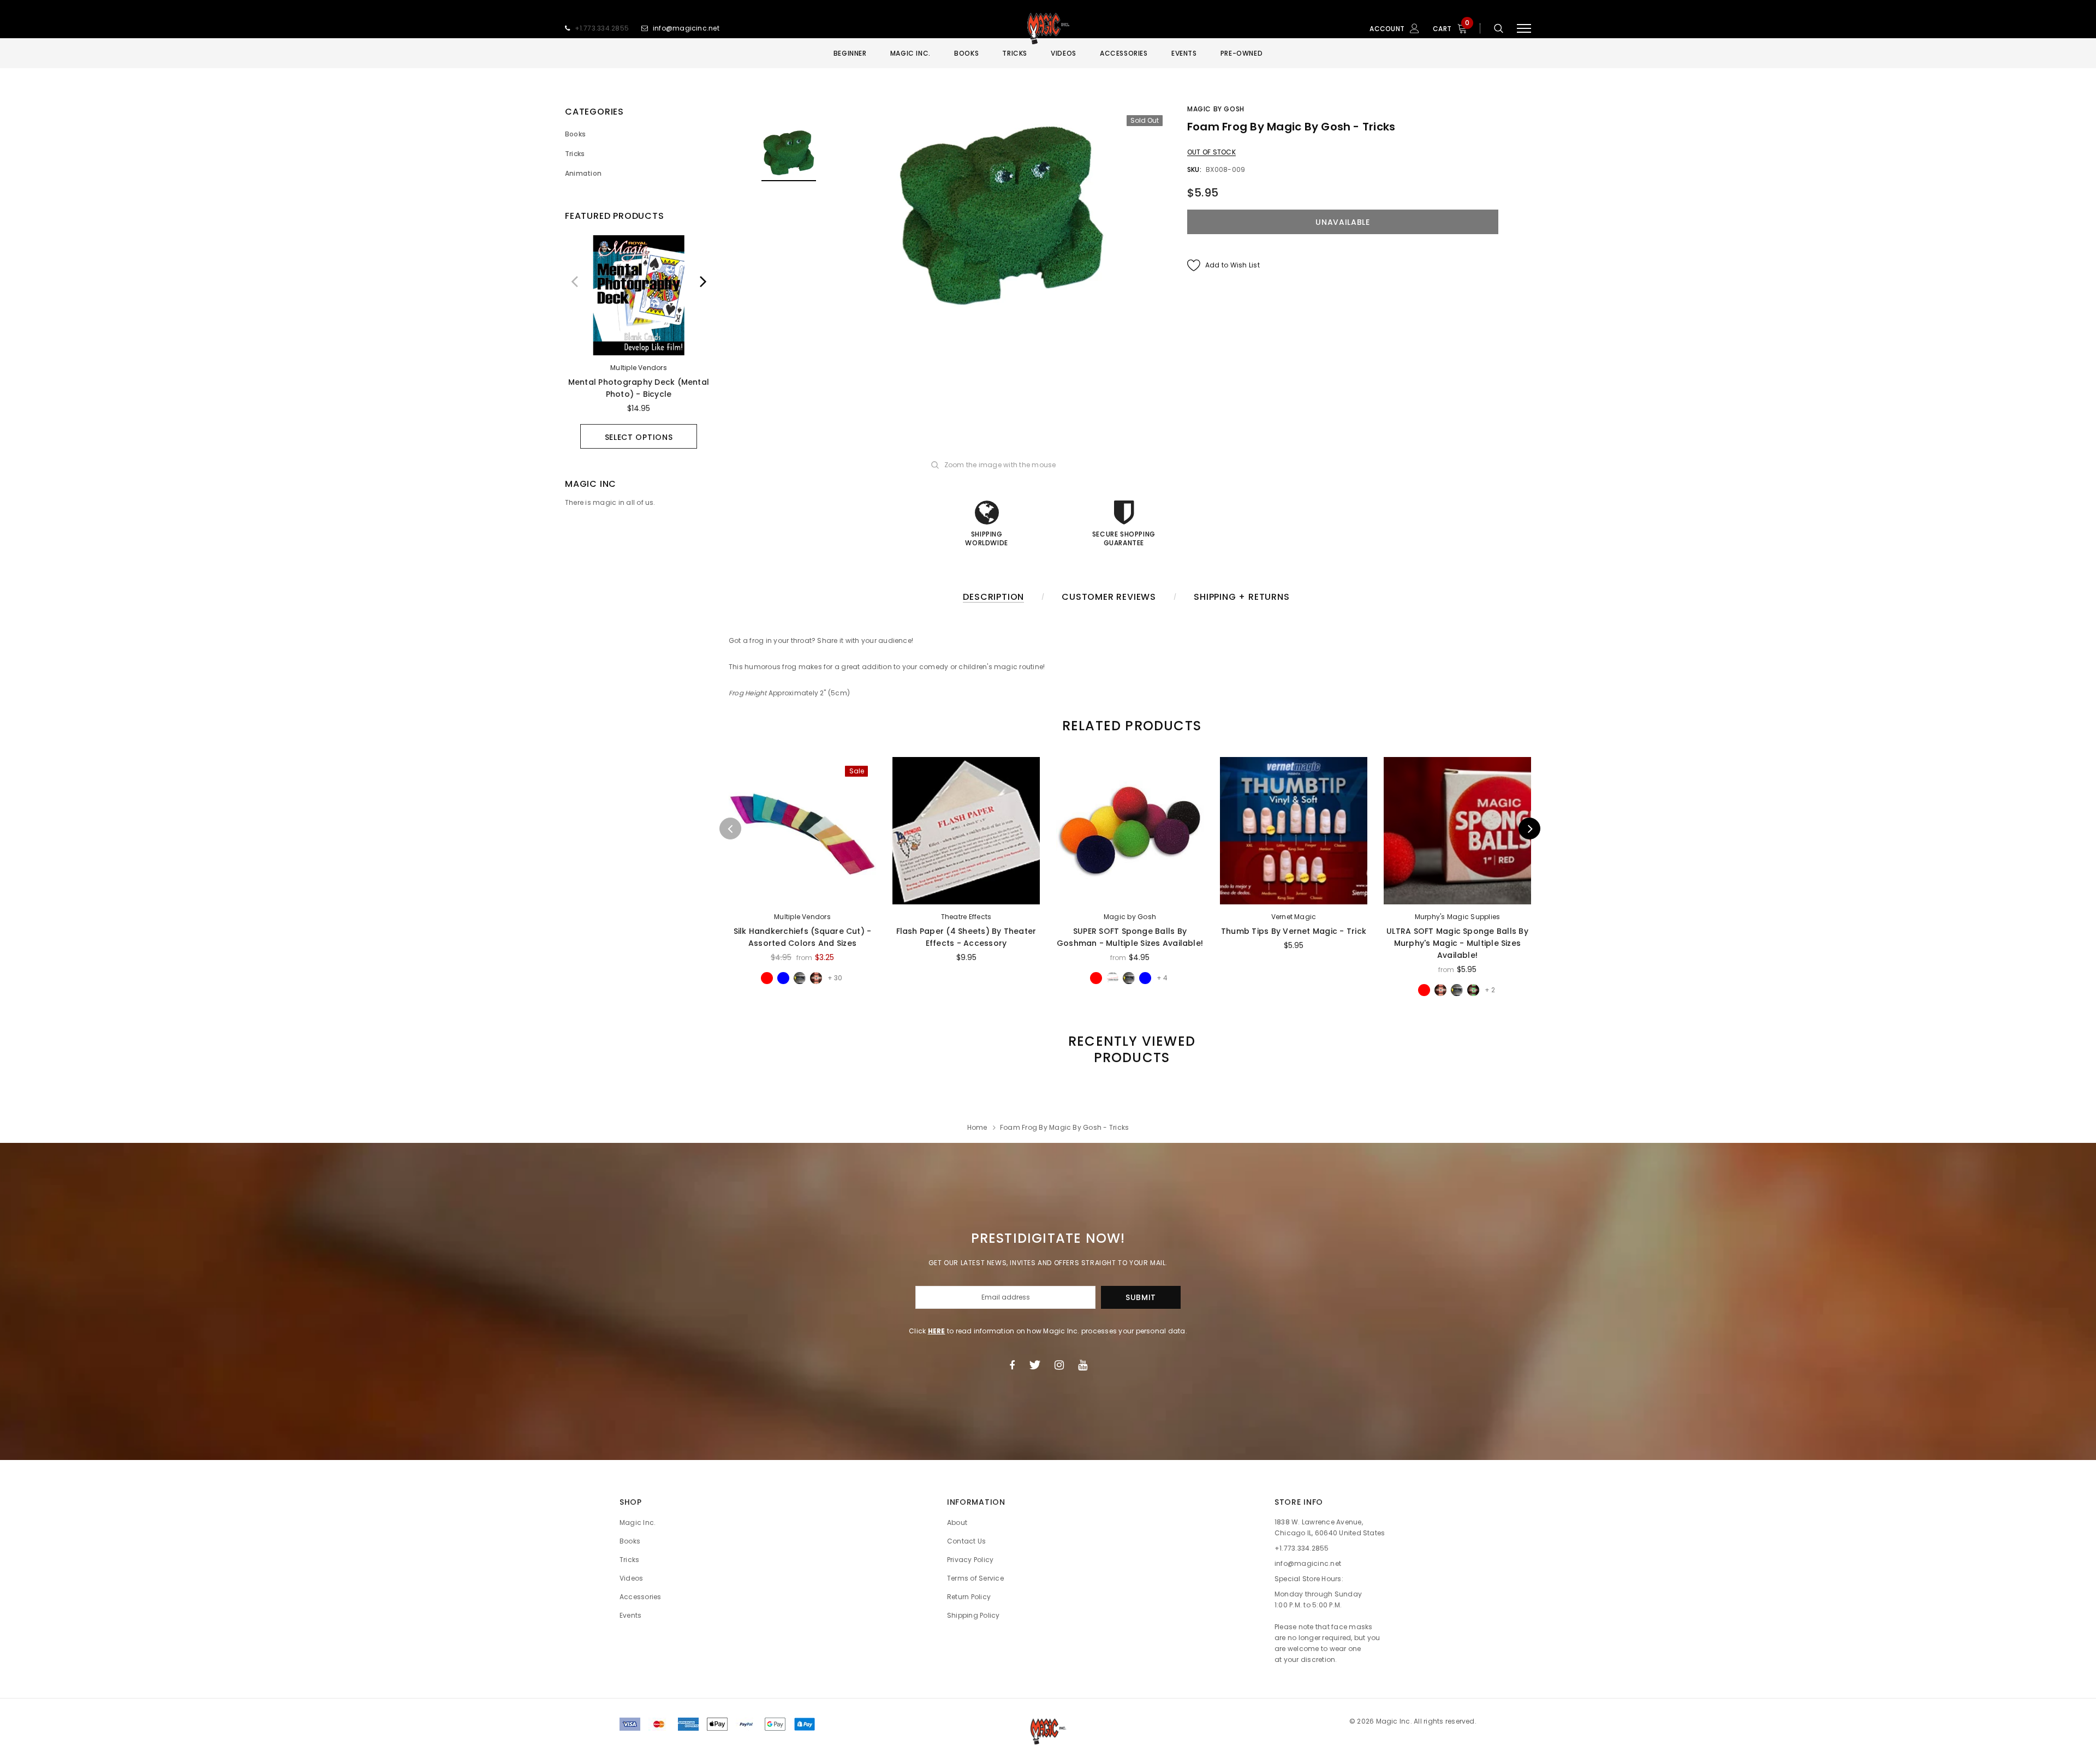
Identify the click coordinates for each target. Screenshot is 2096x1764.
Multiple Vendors (639, 368)
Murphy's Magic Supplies (1458, 917)
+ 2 (1490, 990)
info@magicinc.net (686, 28)
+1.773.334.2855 (602, 28)
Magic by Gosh (1216, 109)
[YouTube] (1083, 1365)
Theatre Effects (966, 917)
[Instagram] (1059, 1365)
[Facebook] (1012, 1365)
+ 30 (835, 978)
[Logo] (1048, 28)
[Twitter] (1035, 1365)
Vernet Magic (1294, 917)
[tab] (1130, 726)
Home (977, 1127)
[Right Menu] (1524, 29)
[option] (639, 342)
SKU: (1194, 169)
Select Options (639, 437)
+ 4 (1162, 978)
